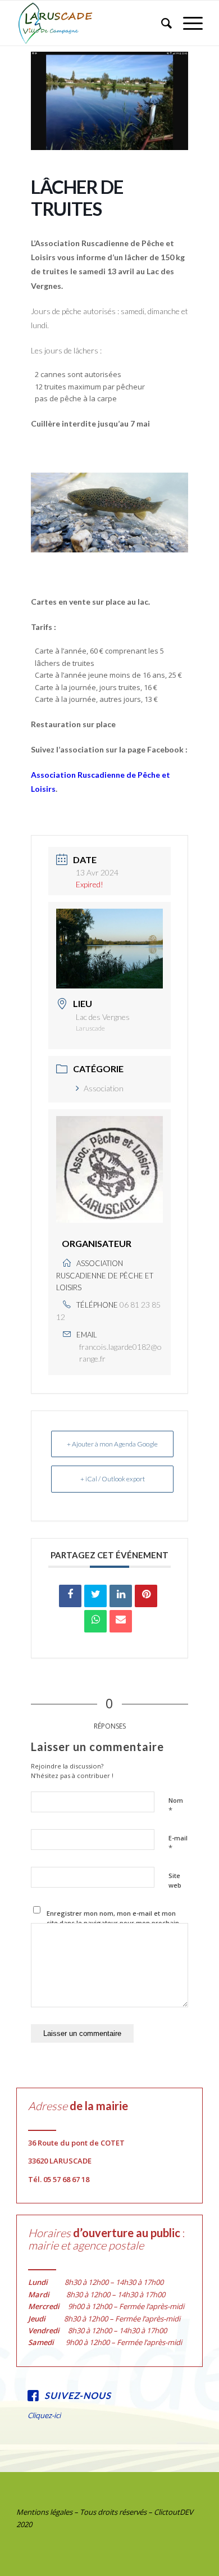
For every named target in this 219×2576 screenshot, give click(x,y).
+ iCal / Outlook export (113, 1479)
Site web (175, 1880)
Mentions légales (44, 2512)
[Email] (121, 1621)
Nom (176, 1806)
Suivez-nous (78, 2395)
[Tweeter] (95, 1596)
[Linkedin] (121, 1596)
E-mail (178, 1843)
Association (104, 1088)
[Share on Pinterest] (146, 1596)
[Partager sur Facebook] (70, 1596)
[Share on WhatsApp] (95, 1621)
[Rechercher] (161, 23)
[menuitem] (161, 23)
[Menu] (187, 23)
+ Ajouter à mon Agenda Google (112, 1444)
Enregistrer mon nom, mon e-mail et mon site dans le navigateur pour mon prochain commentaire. (113, 1922)
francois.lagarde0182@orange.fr (120, 1353)
